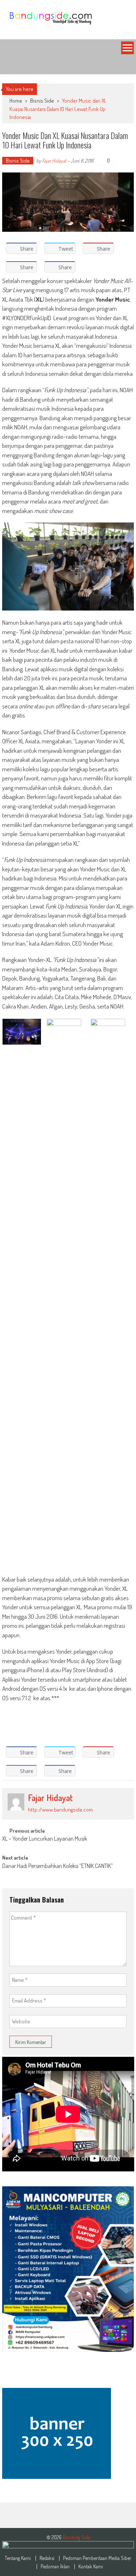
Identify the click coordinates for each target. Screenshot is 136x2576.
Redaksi (47, 2558)
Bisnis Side (42, 101)
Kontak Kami (91, 2567)
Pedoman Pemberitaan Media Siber (97, 2558)
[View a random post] (123, 65)
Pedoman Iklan (55, 2567)
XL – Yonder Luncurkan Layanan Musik (45, 1839)
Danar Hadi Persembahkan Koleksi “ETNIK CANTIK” (57, 1867)
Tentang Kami (18, 2558)
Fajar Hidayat (54, 161)
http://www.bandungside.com (60, 1810)
